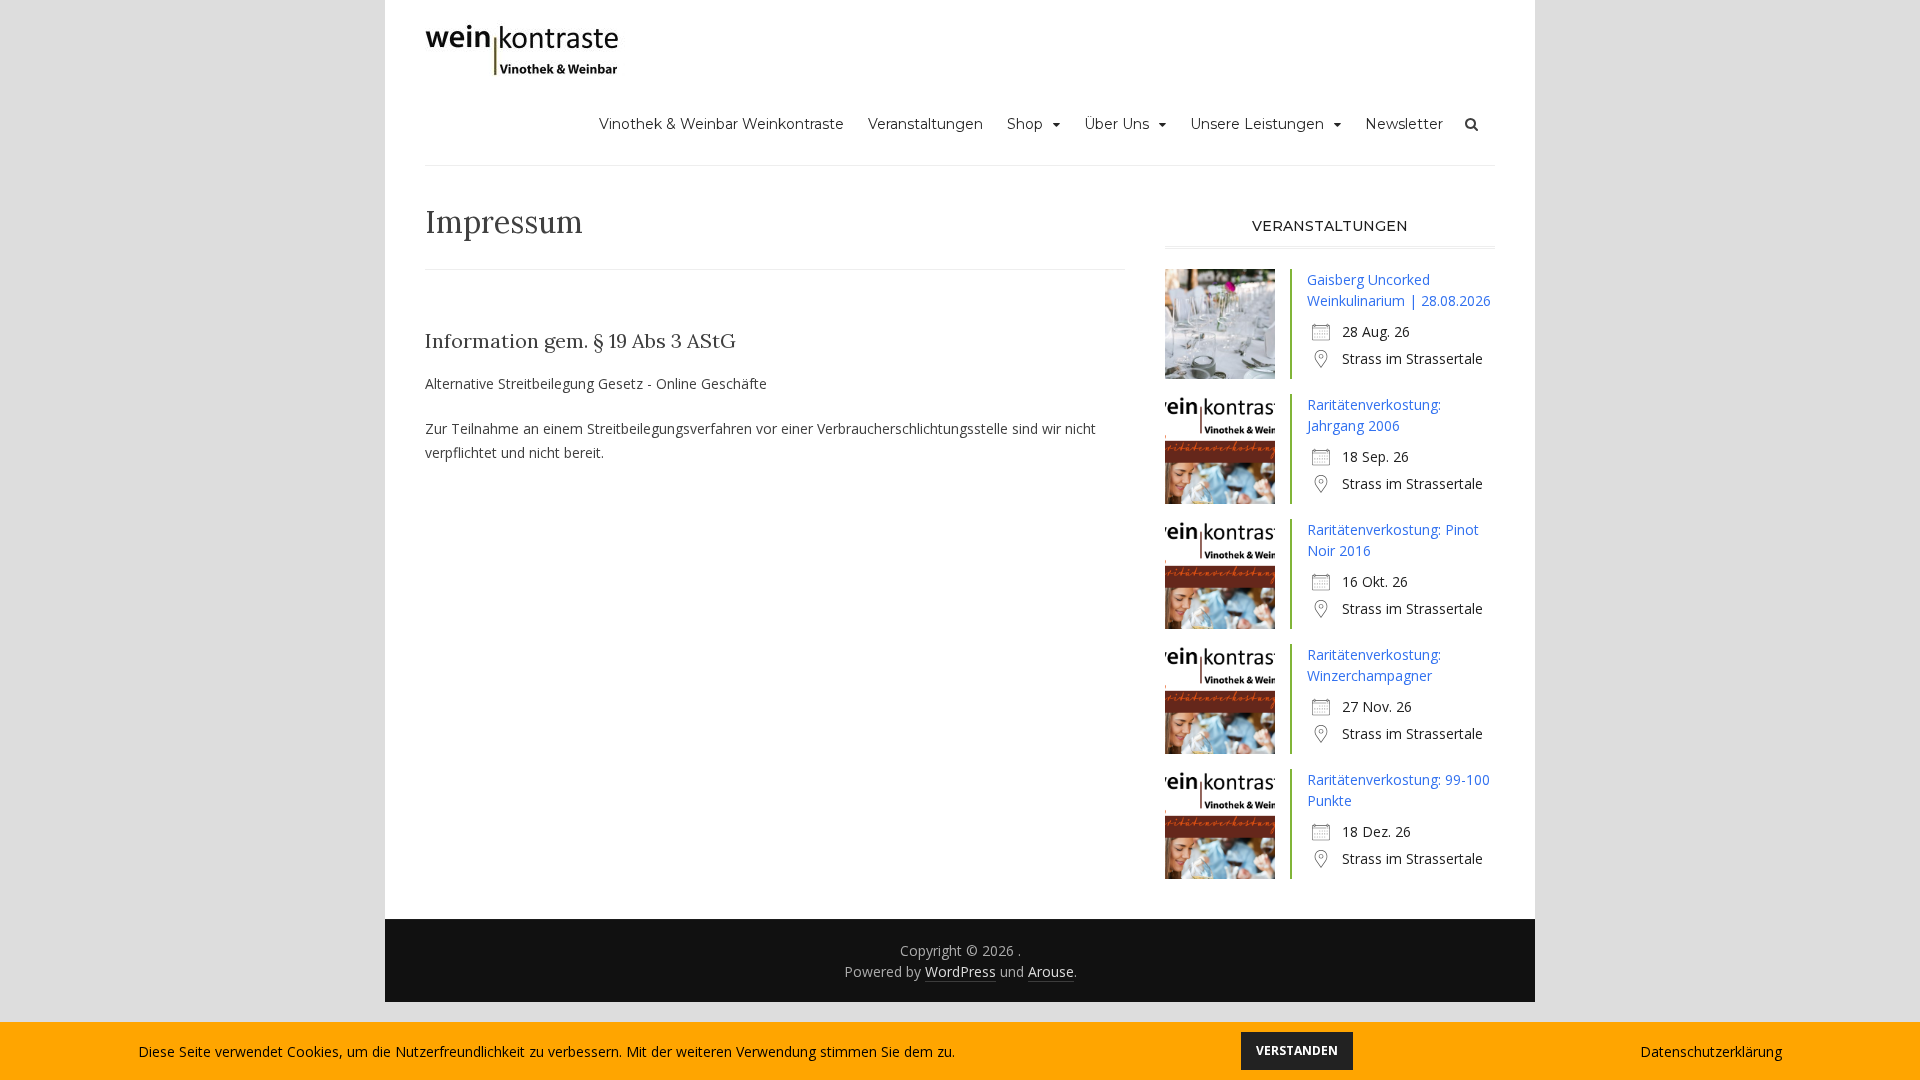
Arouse (1051, 971)
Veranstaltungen (925, 124)
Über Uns (1116, 124)
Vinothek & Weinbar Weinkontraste (721, 124)
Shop (1025, 124)
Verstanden (1297, 1050)
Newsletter (1404, 124)
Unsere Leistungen (1257, 124)
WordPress (960, 971)
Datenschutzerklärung (1711, 1051)
